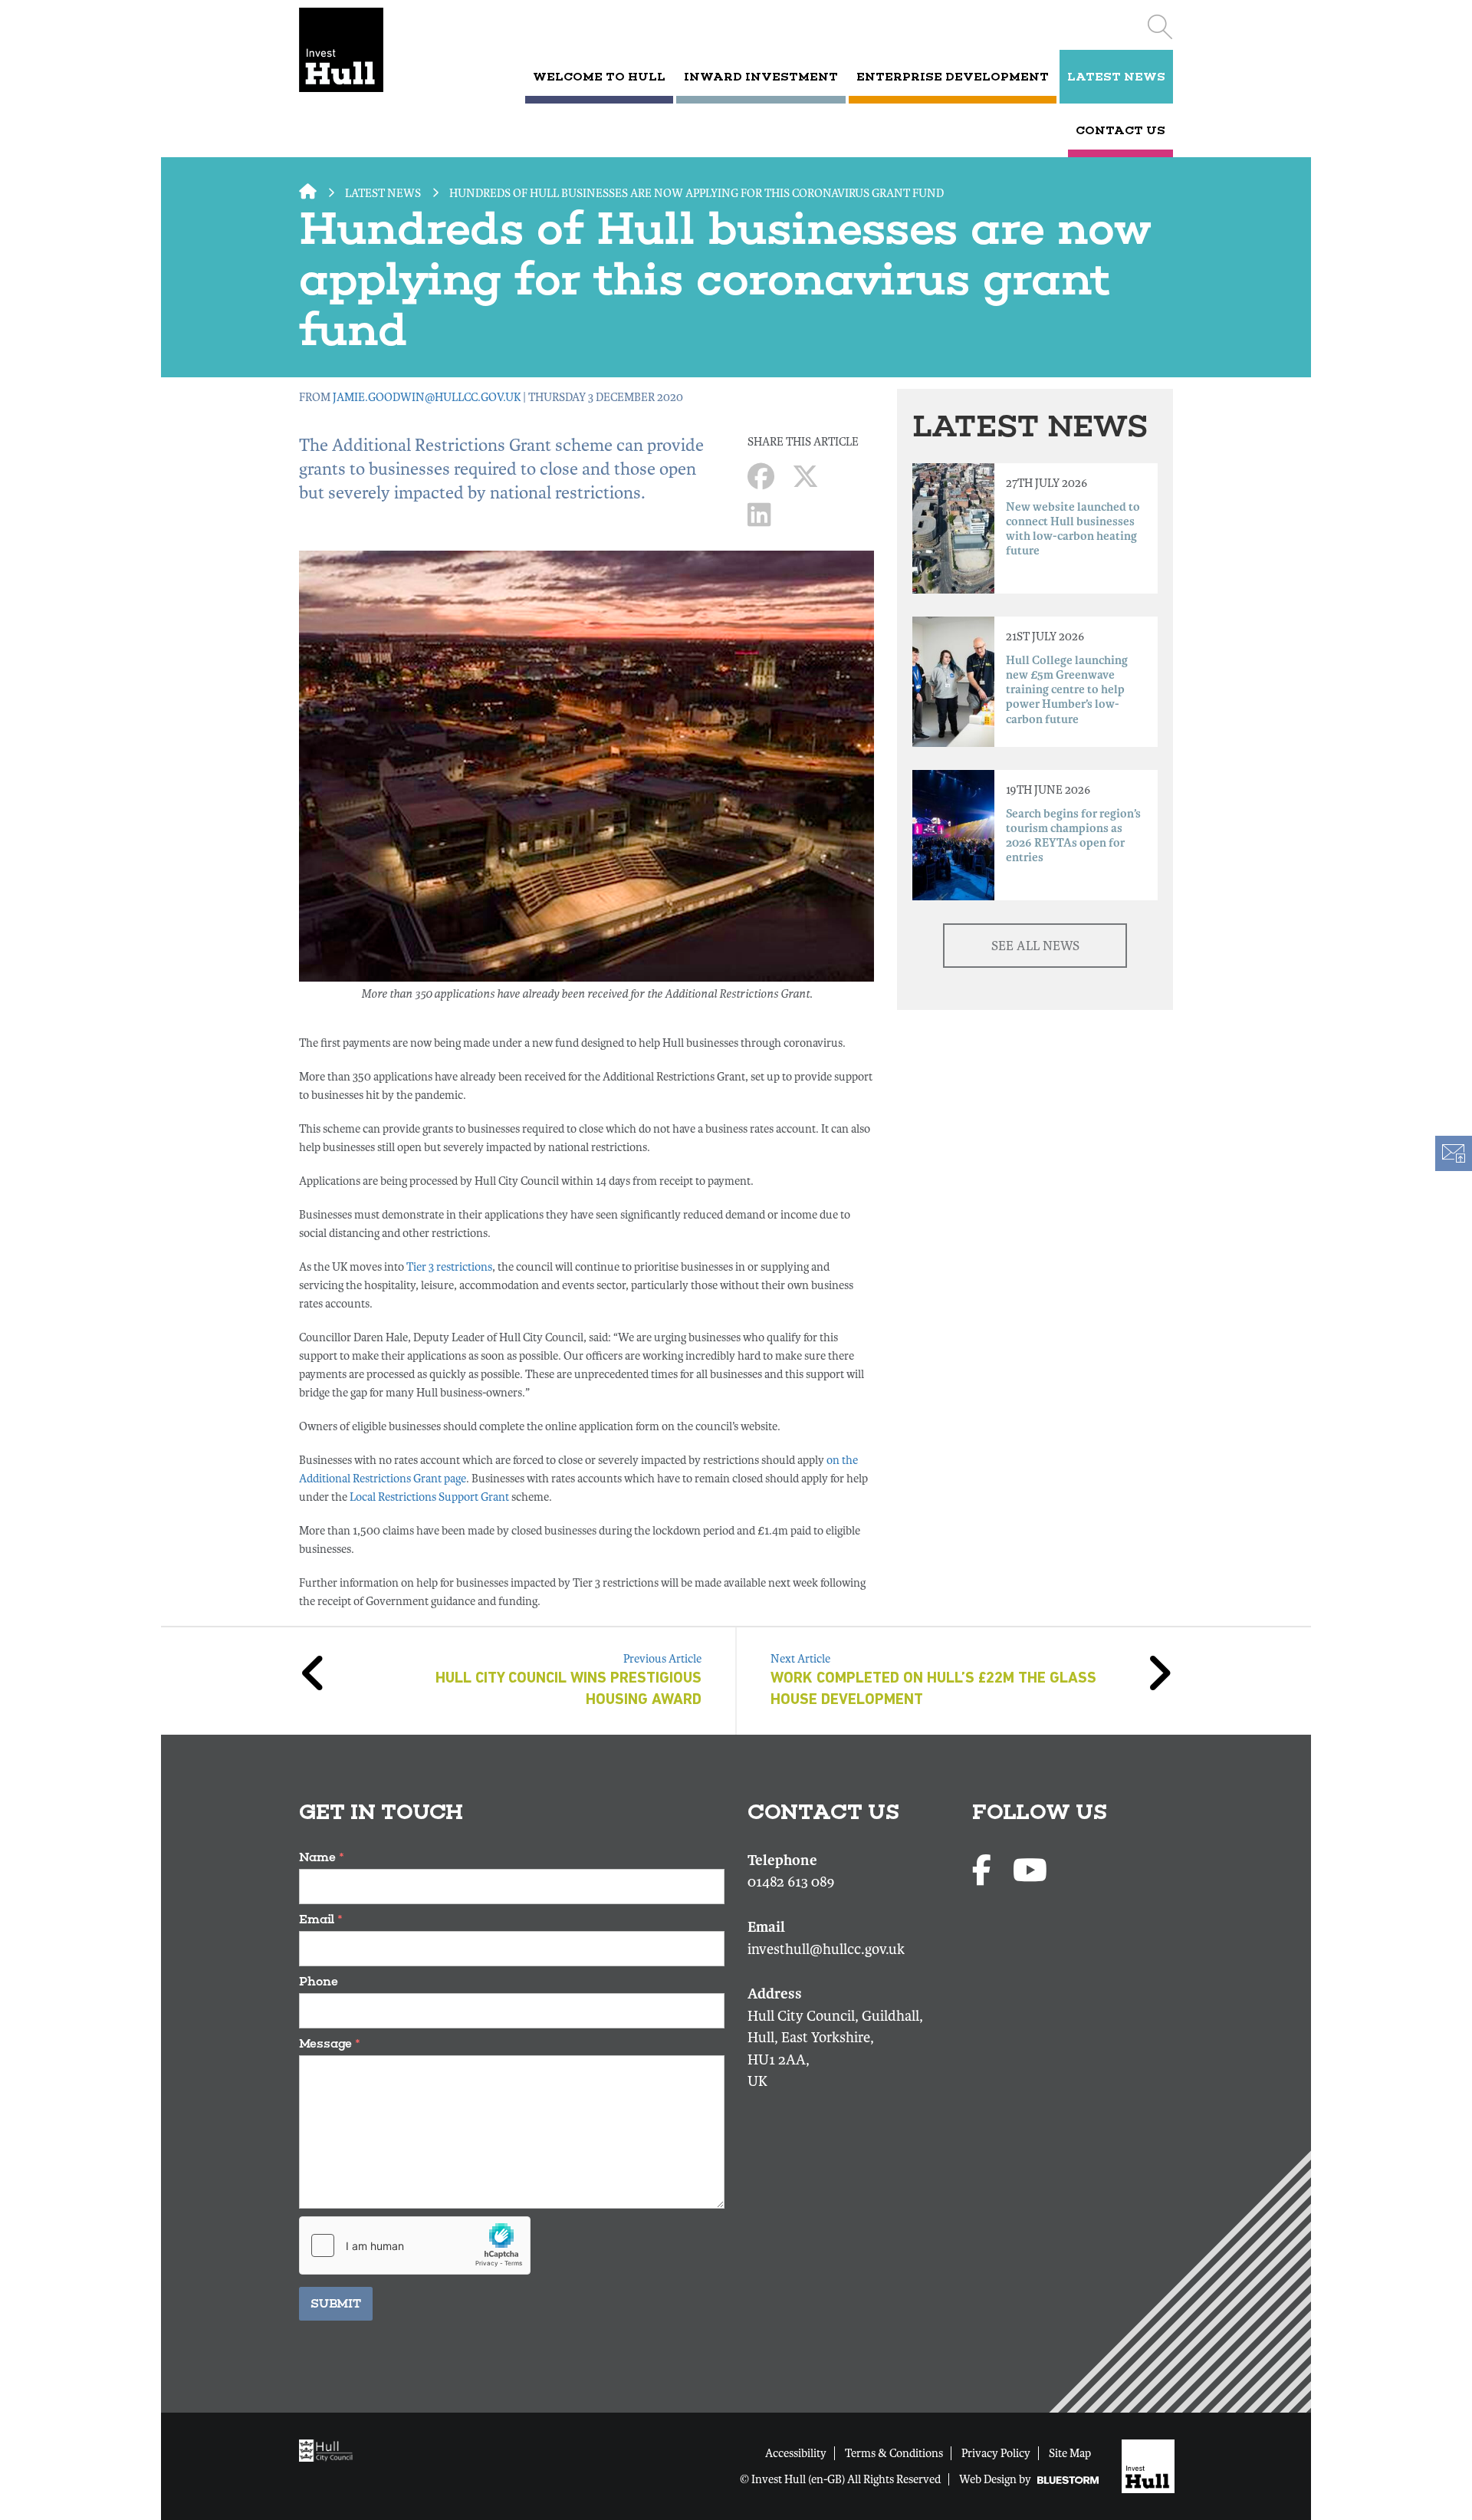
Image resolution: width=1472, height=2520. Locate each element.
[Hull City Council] (330, 2449)
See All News (1035, 946)
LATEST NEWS (1116, 77)
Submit (336, 2303)
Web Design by (996, 2479)
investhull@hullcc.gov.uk (826, 1949)
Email (321, 1919)
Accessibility (796, 2453)
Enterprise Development (953, 77)
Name (322, 1857)
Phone (319, 1981)
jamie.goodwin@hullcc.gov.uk (427, 397)
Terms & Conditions (894, 2453)
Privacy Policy (996, 2453)
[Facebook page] (985, 1872)
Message (330, 2043)
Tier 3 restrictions (449, 1267)
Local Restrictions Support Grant (429, 1497)
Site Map (1070, 2453)
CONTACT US (1120, 130)
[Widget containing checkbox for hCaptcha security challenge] (415, 2245)
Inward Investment (761, 77)
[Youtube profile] (1030, 1872)
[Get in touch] (1453, 1153)
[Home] (362, 50)
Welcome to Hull (599, 77)
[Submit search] (1160, 27)
